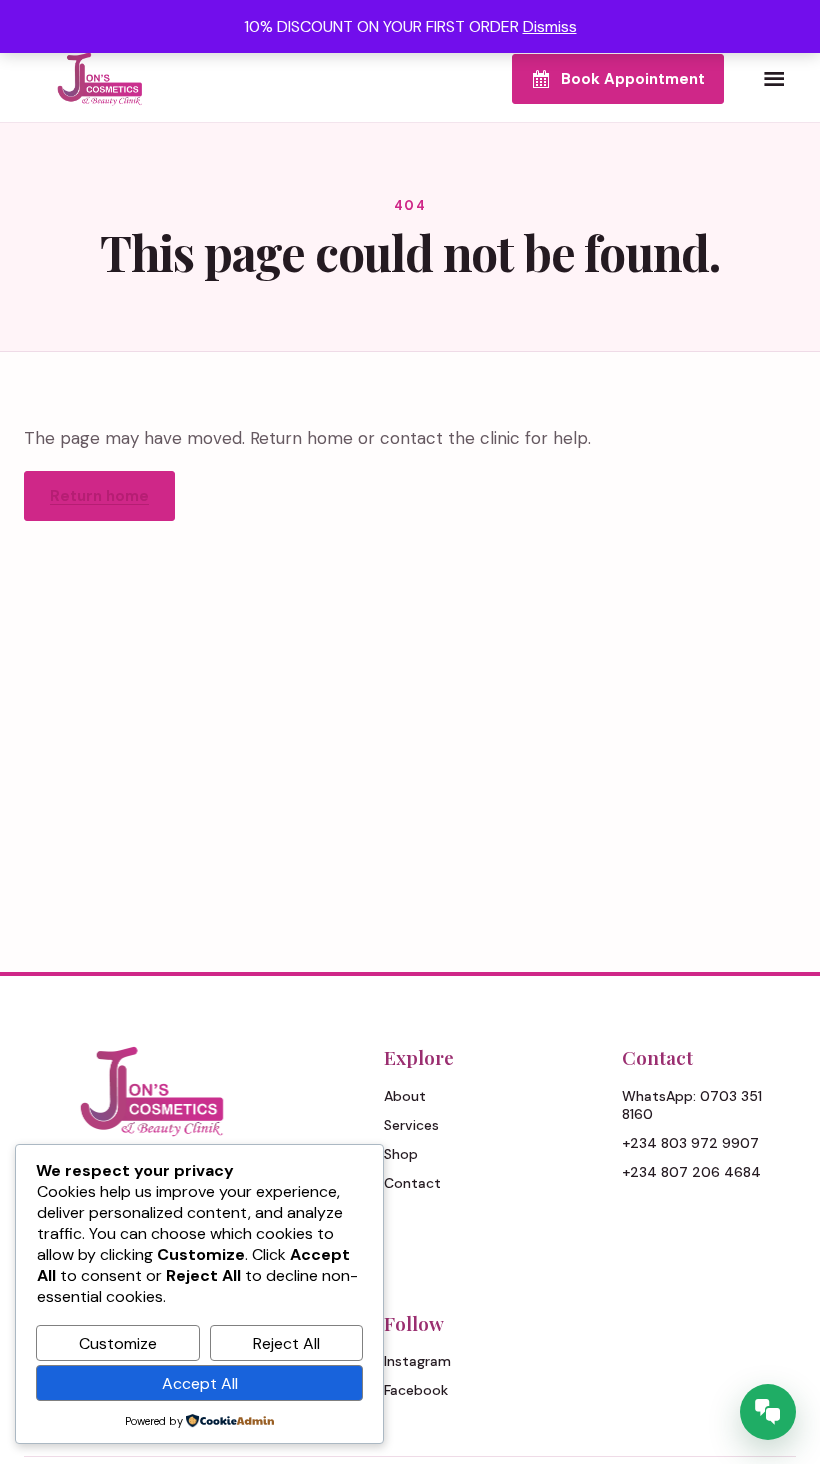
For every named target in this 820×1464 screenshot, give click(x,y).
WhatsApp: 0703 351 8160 (692, 1105)
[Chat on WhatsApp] (768, 1412)
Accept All (200, 1383)
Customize (118, 1343)
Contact (412, 1183)
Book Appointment (633, 79)
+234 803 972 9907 (690, 1143)
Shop (401, 1154)
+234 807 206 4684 (691, 1172)
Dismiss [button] (550, 26)
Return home (99, 496)
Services (411, 1125)
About (405, 1096)
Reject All (286, 1343)
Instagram (417, 1361)
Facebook (416, 1390)
